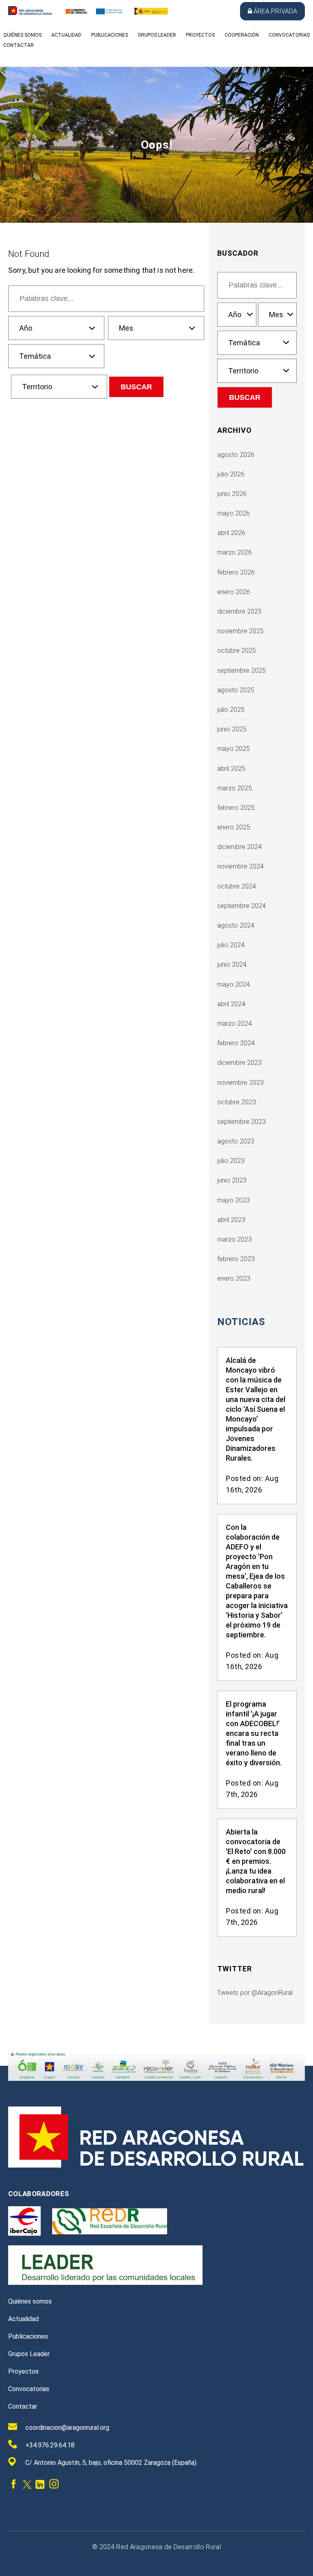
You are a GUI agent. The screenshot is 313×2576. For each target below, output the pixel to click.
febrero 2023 (236, 1259)
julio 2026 (231, 474)
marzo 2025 (235, 788)
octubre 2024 (237, 886)
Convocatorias (289, 35)
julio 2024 (231, 945)
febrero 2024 (236, 1043)
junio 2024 (232, 964)
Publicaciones (110, 35)
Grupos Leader (157, 35)
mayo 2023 (234, 1200)
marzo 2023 (235, 1239)
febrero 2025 (236, 808)
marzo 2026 (235, 552)
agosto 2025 (236, 690)
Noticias (241, 1322)
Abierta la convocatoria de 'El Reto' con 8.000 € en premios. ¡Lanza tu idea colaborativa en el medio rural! (256, 1861)
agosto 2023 (236, 1141)
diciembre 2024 (239, 847)
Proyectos (200, 35)
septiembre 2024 (241, 906)
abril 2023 (231, 1220)
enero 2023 (234, 1278)
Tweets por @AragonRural (255, 1993)
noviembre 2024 (240, 866)
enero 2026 (234, 592)
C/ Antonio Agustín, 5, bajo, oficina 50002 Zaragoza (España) (111, 2463)
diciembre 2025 (239, 611)
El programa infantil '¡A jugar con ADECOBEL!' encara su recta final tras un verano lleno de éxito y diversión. (254, 1733)
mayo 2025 (234, 749)
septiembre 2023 (241, 1122)
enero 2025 (234, 827)
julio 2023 (231, 1161)
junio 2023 (232, 1180)
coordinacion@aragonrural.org (67, 2428)
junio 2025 (232, 729)
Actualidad (66, 35)
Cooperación (242, 35)
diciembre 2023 (239, 1063)
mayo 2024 (234, 984)
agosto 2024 (236, 925)
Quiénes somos (22, 35)
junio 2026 (232, 494)
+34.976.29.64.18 (50, 2445)
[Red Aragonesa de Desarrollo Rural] (30, 13)
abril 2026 (231, 533)
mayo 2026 (234, 513)
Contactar (19, 45)
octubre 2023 (237, 1102)
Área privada (275, 11)
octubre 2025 (237, 651)
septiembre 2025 (241, 670)
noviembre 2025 (240, 631)
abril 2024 (231, 1004)
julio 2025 (231, 710)
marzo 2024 (235, 1024)
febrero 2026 (236, 572)
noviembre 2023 (240, 1083)
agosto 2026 (236, 455)
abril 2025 (231, 769)
